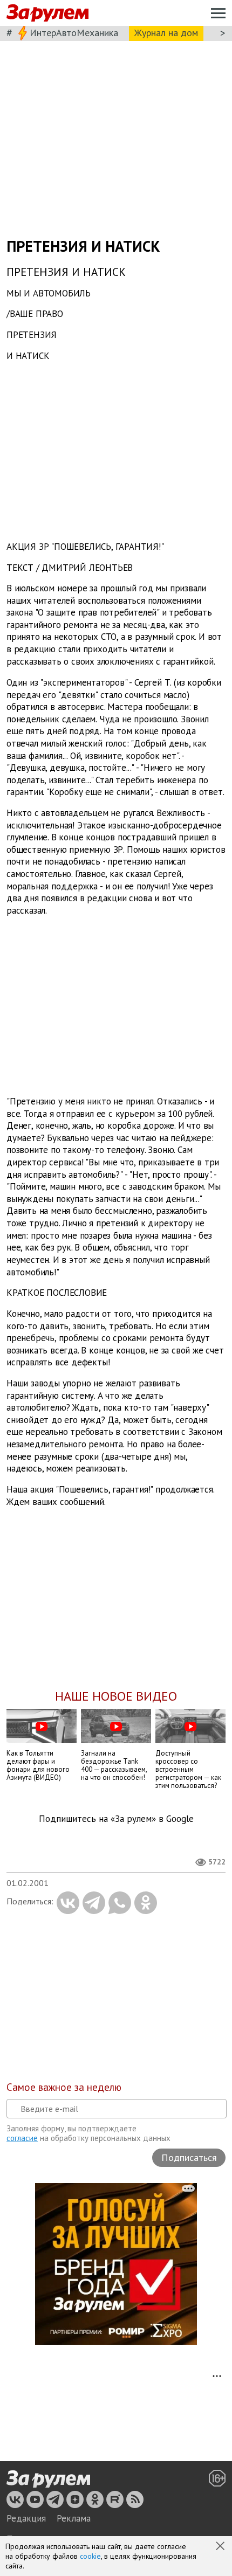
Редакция (26, 2518)
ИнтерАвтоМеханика (74, 33)
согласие (22, 2138)
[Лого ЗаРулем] (47, 13)
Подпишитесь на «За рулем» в (116, 1819)
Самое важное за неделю (64, 2087)
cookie (90, 2556)
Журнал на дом (166, 33)
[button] (221, 2547)
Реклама (74, 2518)
